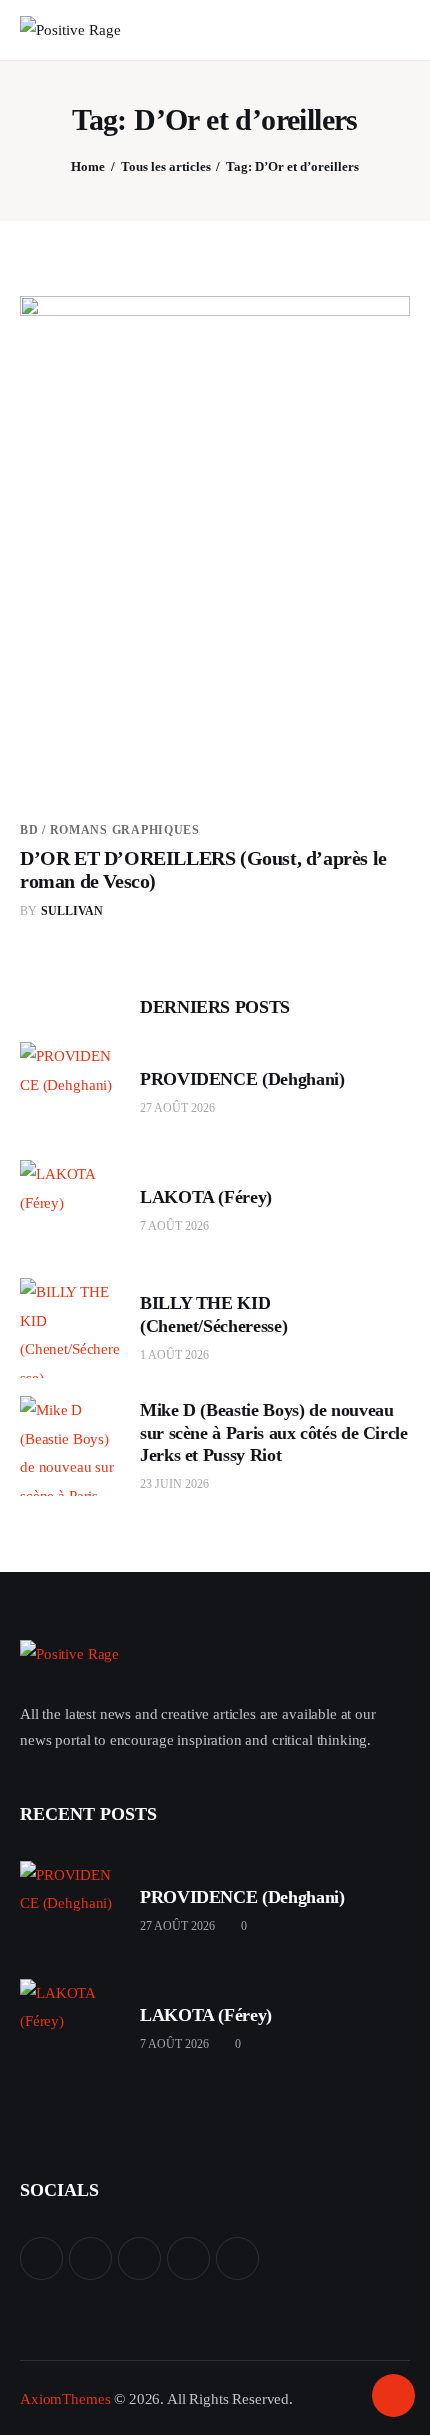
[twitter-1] (90, 2258)
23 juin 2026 (174, 1484)
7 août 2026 (174, 1226)
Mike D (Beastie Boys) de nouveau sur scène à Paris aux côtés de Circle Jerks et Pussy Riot (274, 1432)
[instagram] (237, 2258)
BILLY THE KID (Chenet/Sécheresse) (213, 1314)
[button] (353, 30)
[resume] (41, 2258)
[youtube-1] (188, 2258)
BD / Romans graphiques (110, 830)
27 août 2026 (177, 1108)
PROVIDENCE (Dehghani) (242, 1079)
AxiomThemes (65, 2399)
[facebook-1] (139, 2258)
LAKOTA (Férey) (206, 1197)
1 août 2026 (174, 1355)
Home (88, 166)
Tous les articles (166, 166)
